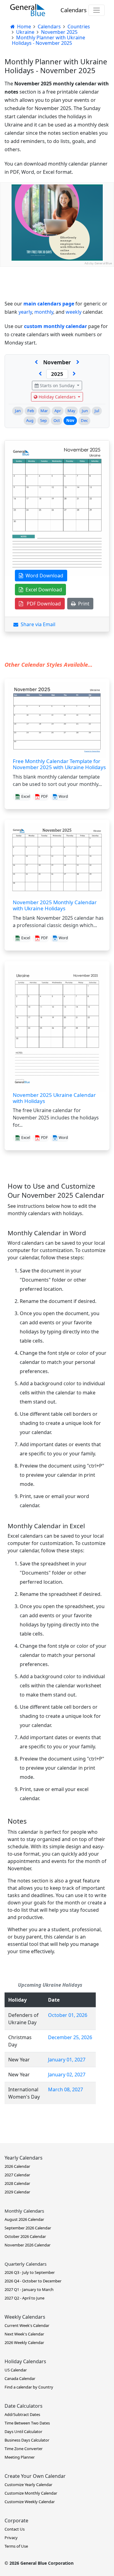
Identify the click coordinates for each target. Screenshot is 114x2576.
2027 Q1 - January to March (29, 2289)
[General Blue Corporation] (28, 10)
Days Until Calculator (23, 2432)
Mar (44, 411)
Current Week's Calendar (27, 2325)
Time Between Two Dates (27, 2423)
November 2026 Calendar (28, 2245)
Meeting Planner (20, 2457)
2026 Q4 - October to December (33, 2281)
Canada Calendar (20, 2378)
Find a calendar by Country (29, 2387)
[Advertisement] (57, 324)
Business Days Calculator (27, 2440)
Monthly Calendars (24, 2211)
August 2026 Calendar (24, 2219)
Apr (58, 411)
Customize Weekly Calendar (30, 2502)
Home (23, 27)
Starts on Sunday (57, 385)
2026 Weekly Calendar (24, 2342)
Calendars (74, 10)
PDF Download (42, 604)
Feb (31, 411)
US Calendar (16, 2370)
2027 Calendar (17, 2175)
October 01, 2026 (68, 2015)
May (71, 411)
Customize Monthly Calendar (31, 2493)
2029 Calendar (17, 2192)
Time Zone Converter (24, 2449)
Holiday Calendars (57, 397)
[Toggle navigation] (97, 10)
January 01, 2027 (67, 2060)
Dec (84, 420)
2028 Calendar (17, 2183)
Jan (18, 411)
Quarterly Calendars (26, 2264)
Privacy (11, 2538)
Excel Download (43, 590)
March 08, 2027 (66, 2089)
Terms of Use (16, 2546)
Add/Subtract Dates (22, 2414)
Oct (57, 420)
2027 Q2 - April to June (24, 2298)
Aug (30, 420)
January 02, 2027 (67, 2075)
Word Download (43, 576)
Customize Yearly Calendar (28, 2485)
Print (83, 604)
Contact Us (15, 2529)
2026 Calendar (17, 2166)
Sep (43, 420)
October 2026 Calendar (25, 2236)
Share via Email (37, 624)
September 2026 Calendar (28, 2228)
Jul (97, 411)
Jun (85, 411)
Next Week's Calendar (24, 2334)
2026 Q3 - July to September (30, 2272)
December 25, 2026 (70, 2037)
